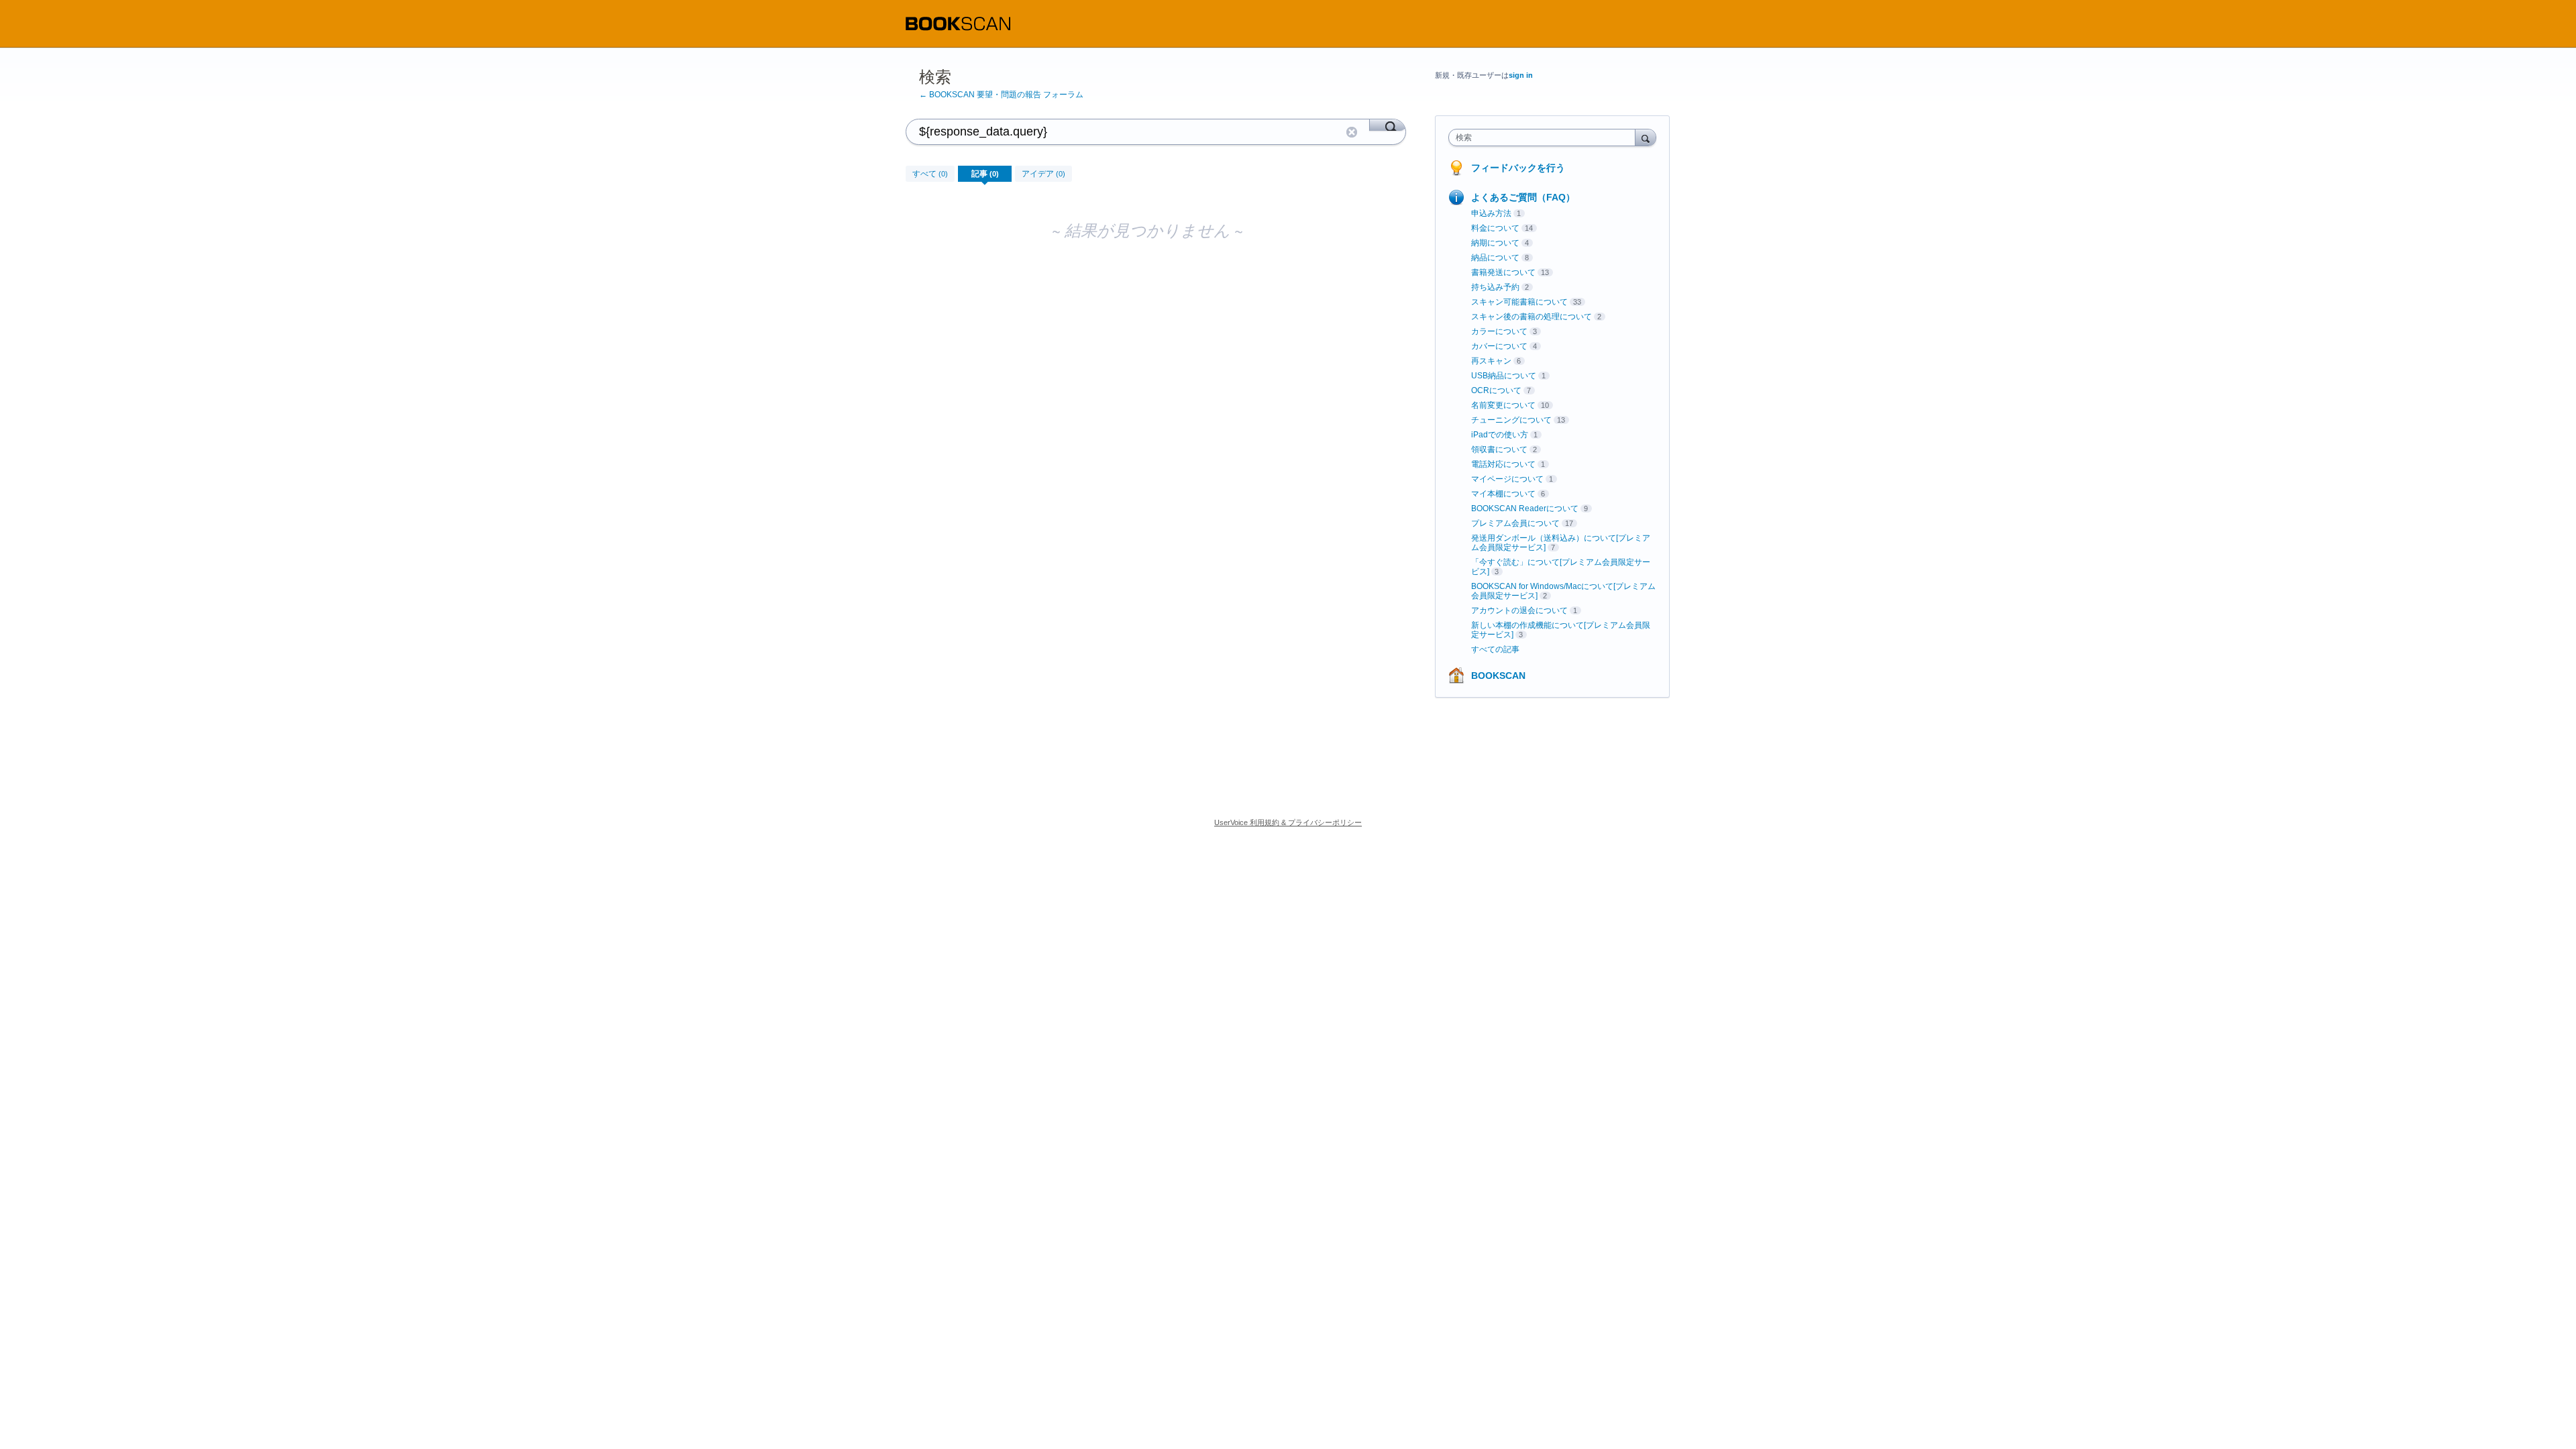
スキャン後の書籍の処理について (1532, 317)
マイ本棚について (1503, 494)
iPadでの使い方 (1500, 435)
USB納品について (1504, 376)
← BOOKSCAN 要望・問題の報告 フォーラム (1001, 95)
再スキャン (1491, 361)
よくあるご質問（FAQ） (1523, 197)
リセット (1352, 132)
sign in (1521, 75)
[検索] (1388, 125)
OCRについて (1496, 390)
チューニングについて (1511, 420)
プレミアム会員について (1515, 523)
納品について (1495, 258)
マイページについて (1507, 479)
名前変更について (1503, 405)
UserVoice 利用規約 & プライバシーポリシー (1288, 822)
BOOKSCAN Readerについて (1525, 508)
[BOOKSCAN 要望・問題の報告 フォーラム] (958, 24)
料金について (1495, 228)
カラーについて (1499, 331)
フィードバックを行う (1518, 168)
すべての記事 (1495, 649)
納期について (1495, 243)
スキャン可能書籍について (1519, 302)
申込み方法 (1491, 213)
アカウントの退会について (1519, 610)
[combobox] (1545, 138)
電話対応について (1503, 464)
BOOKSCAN (1498, 676)
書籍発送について (1503, 272)
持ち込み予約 (1495, 287)
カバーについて (1499, 346)
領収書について (1499, 449)
